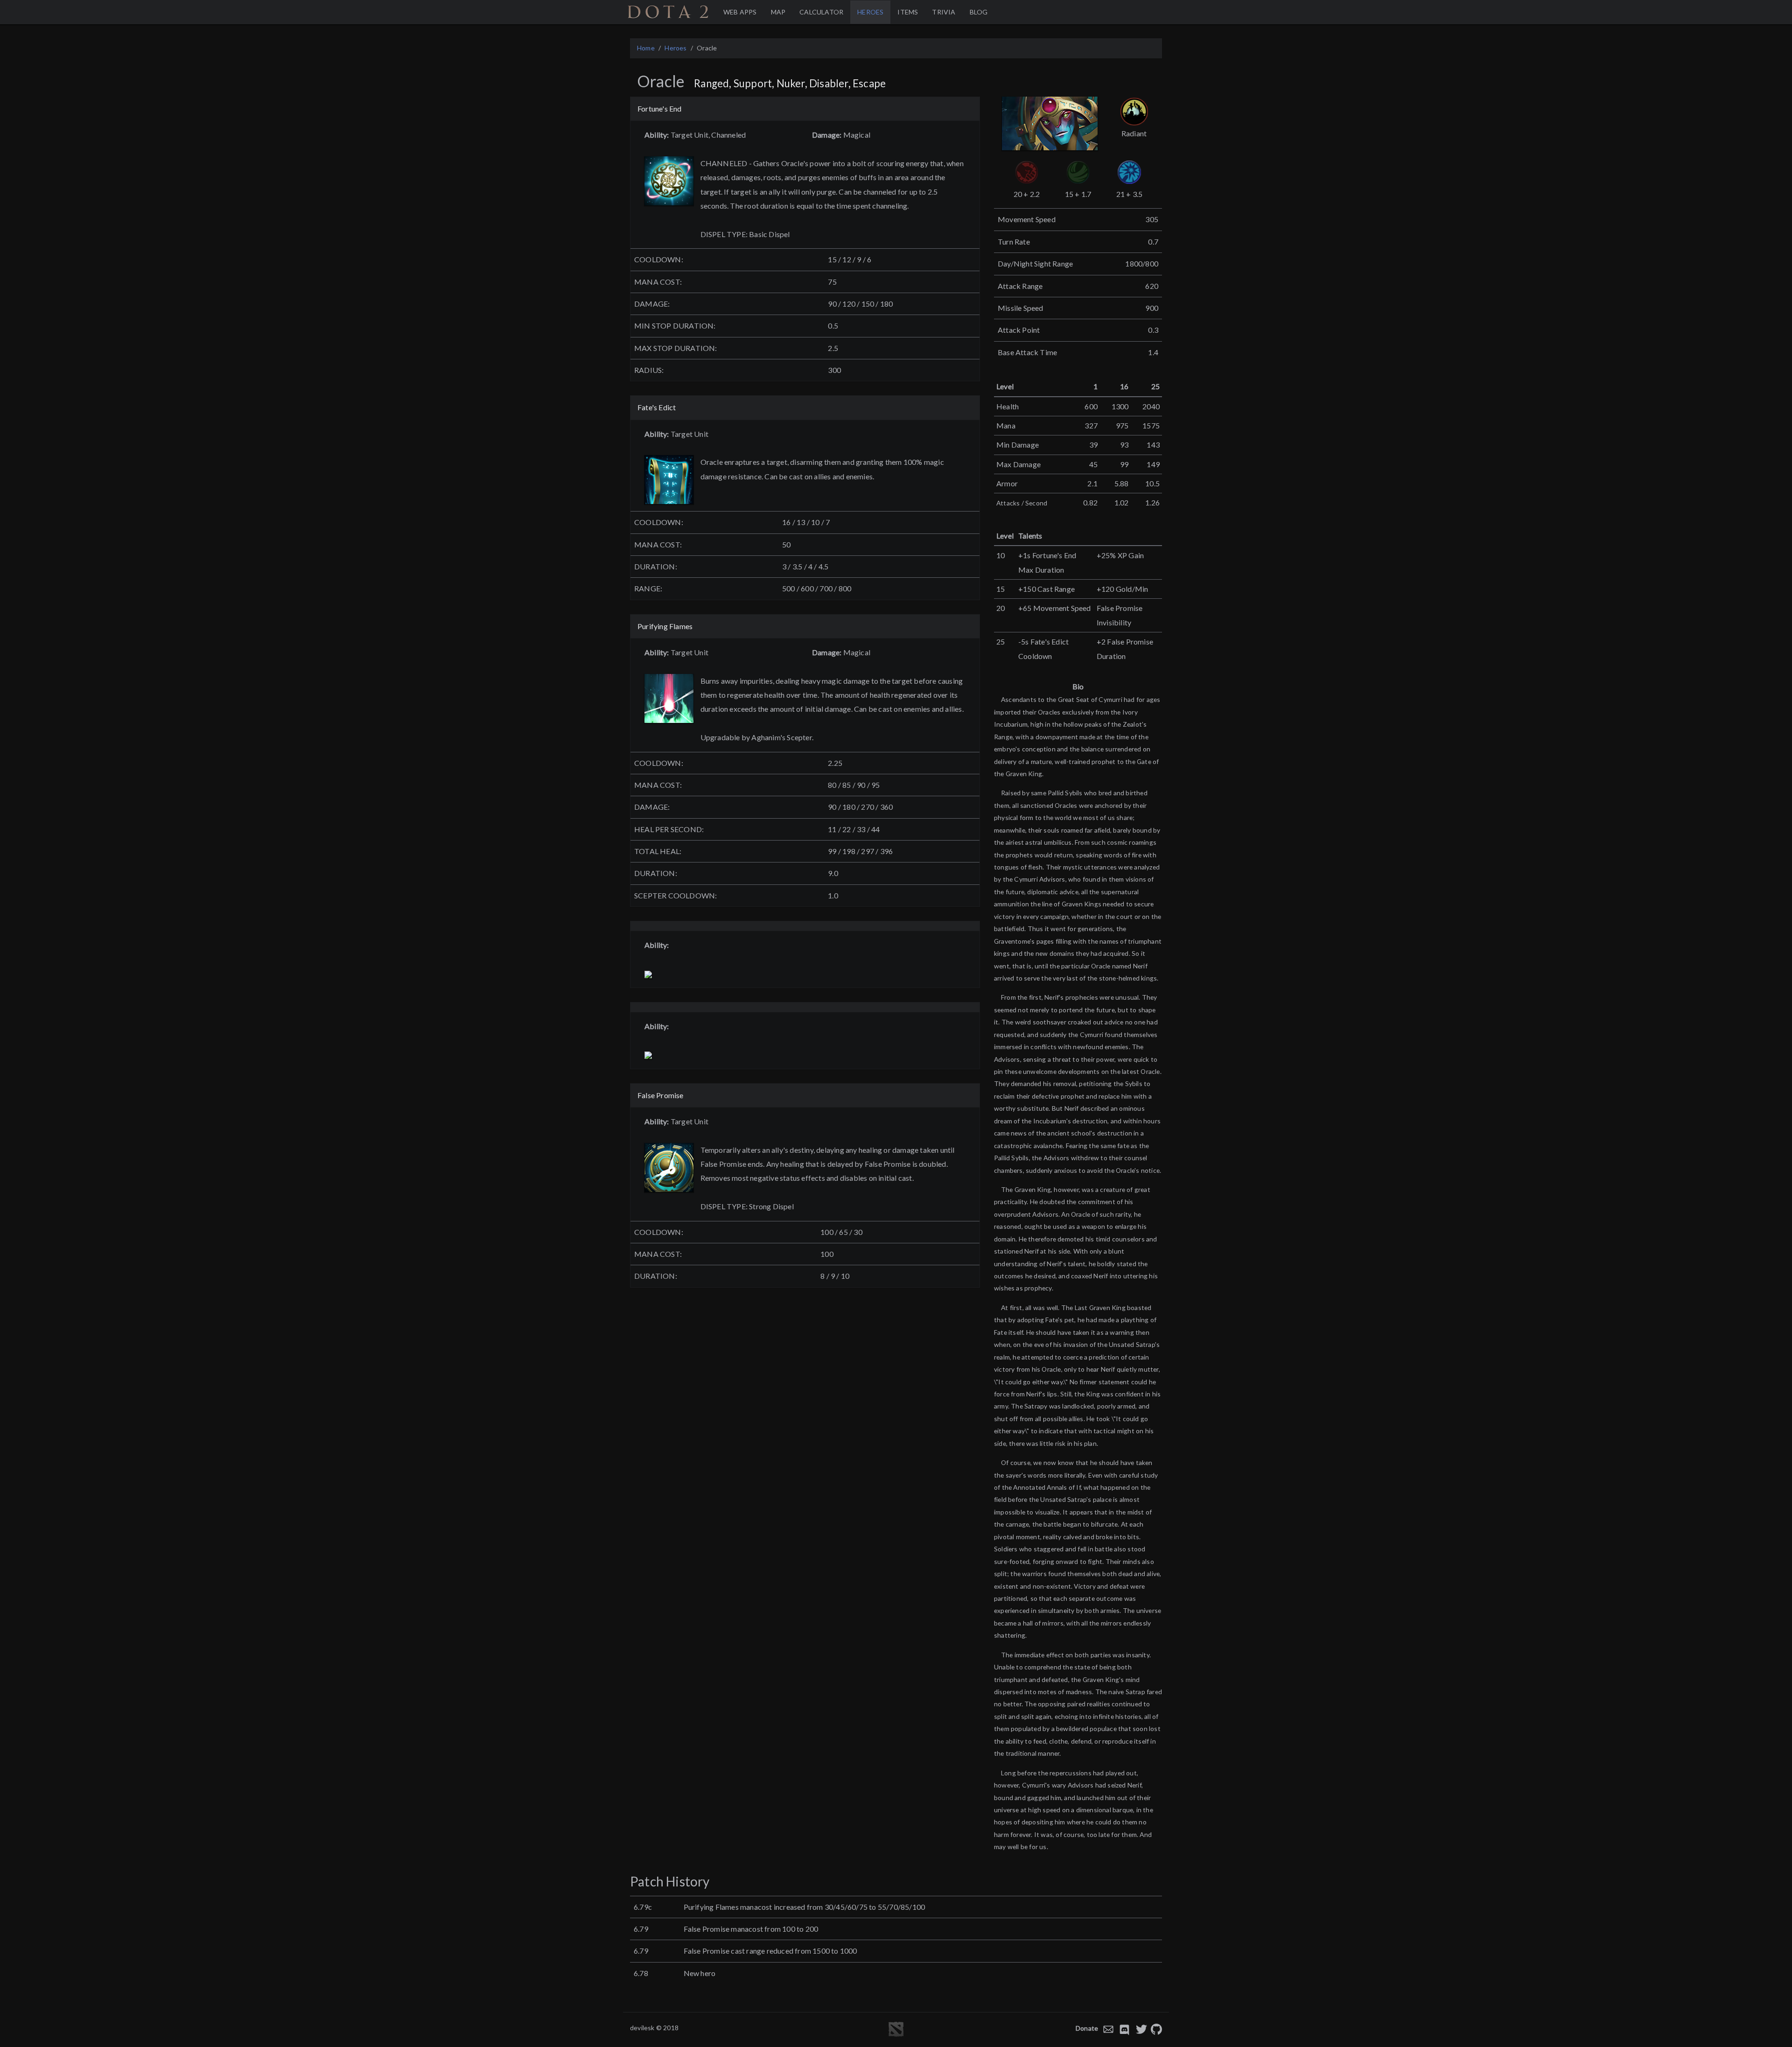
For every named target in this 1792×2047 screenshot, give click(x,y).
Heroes (675, 48)
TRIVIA (944, 12)
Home (646, 48)
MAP (778, 12)
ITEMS (908, 12)
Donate (1087, 2028)
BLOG (979, 12)
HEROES (870, 12)
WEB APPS (740, 12)
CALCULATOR (821, 12)
